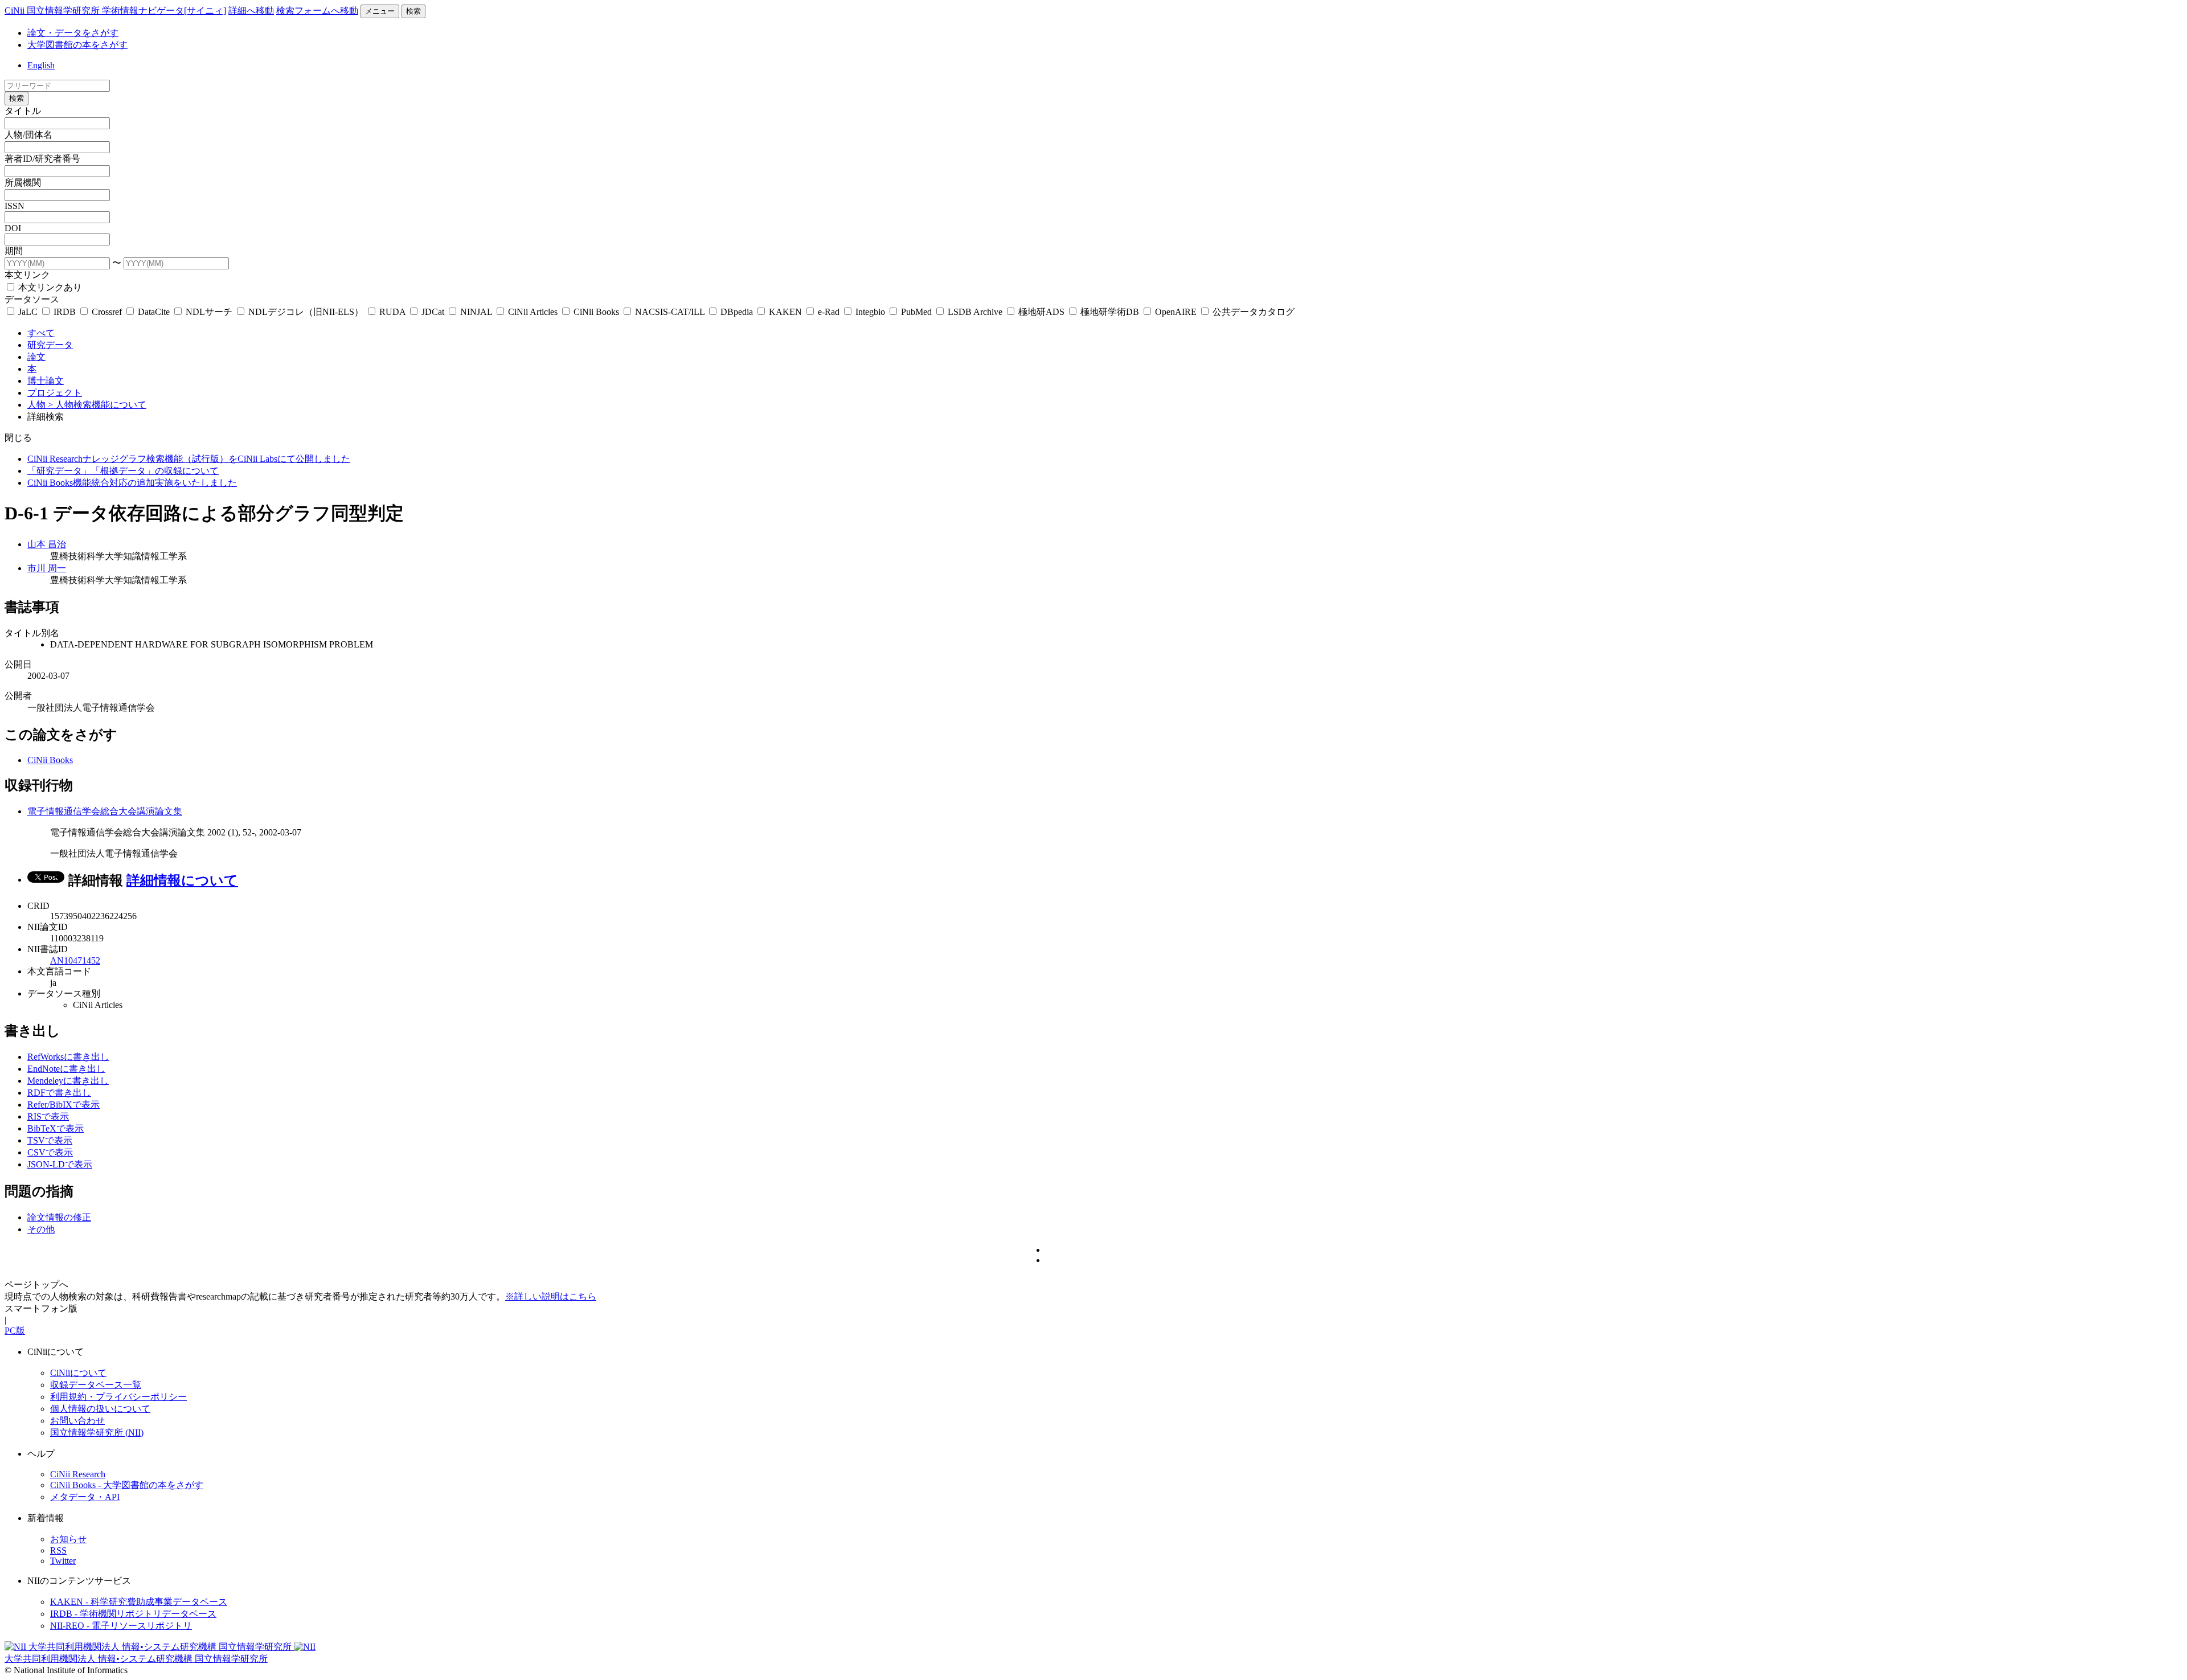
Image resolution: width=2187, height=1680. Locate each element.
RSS (58, 1550)
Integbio (870, 312)
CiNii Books (596, 312)
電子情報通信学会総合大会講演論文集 (105, 811)
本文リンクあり (49, 287)
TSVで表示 (50, 1140)
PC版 (15, 1331)
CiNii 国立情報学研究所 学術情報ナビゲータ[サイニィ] (115, 11)
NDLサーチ (209, 312)
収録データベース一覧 (96, 1385)
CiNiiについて (78, 1373)
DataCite (154, 312)
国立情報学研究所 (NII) (97, 1433)
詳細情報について (182, 880)
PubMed (916, 312)
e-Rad (829, 312)
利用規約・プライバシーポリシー (118, 1397)
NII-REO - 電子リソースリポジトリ (121, 1626)
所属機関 (23, 183)
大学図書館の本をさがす (77, 45)
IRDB (65, 312)
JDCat (433, 312)
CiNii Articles (533, 312)
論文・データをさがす (73, 33)
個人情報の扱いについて (100, 1409)
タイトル (23, 111)
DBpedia (737, 312)
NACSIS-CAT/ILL (670, 312)
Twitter (63, 1561)
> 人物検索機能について (97, 405)
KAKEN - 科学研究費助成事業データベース (139, 1602)
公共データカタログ (1252, 312)
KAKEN (785, 312)
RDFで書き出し (59, 1093)
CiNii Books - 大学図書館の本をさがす (127, 1485)
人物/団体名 (28, 135)
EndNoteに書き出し (66, 1069)
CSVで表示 (50, 1152)
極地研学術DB (1110, 312)
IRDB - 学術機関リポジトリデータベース (133, 1614)
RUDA (392, 312)
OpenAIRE (1176, 312)
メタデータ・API (85, 1497)
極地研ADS (1041, 312)
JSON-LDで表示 (60, 1164)
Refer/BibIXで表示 (64, 1105)
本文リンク (27, 275)
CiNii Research (78, 1474)
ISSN (15, 206)
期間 (14, 251)
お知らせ (68, 1539)
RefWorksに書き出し (68, 1057)
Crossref (107, 312)
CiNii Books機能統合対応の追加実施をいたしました (132, 483)
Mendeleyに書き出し (68, 1081)
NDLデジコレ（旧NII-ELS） (306, 312)
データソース (32, 299)
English (41, 65)
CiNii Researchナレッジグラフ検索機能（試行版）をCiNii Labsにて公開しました (189, 459)
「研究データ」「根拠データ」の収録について (123, 471)
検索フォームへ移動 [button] (317, 11)
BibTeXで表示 (56, 1128)
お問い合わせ (77, 1421)
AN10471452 (75, 960)
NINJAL (476, 312)
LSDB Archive (975, 312)
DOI (13, 228)
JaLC (28, 312)
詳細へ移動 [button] (251, 11)
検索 (413, 11)
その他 (41, 1229)
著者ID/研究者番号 (42, 159)
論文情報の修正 (59, 1217)
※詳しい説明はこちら (551, 1296)
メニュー (380, 11)
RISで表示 (48, 1116)
